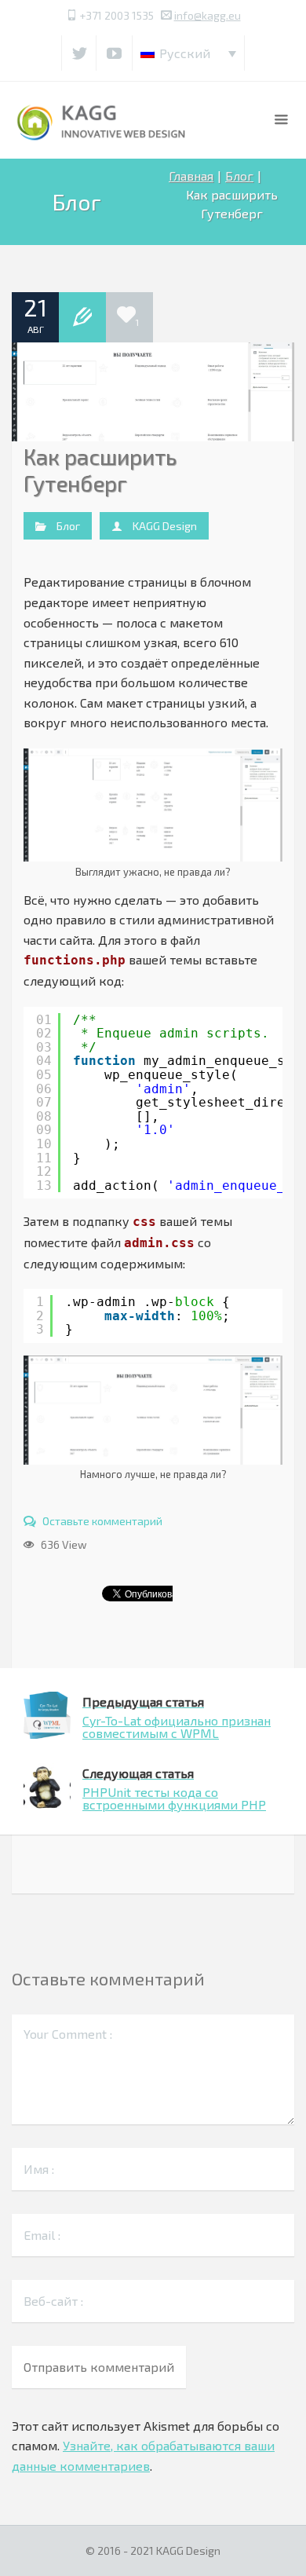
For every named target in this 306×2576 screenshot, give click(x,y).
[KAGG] (102, 120)
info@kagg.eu (208, 15)
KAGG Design (165, 526)
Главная (191, 176)
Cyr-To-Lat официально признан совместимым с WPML (177, 1717)
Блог (239, 176)
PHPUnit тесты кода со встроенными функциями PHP (174, 1789)
